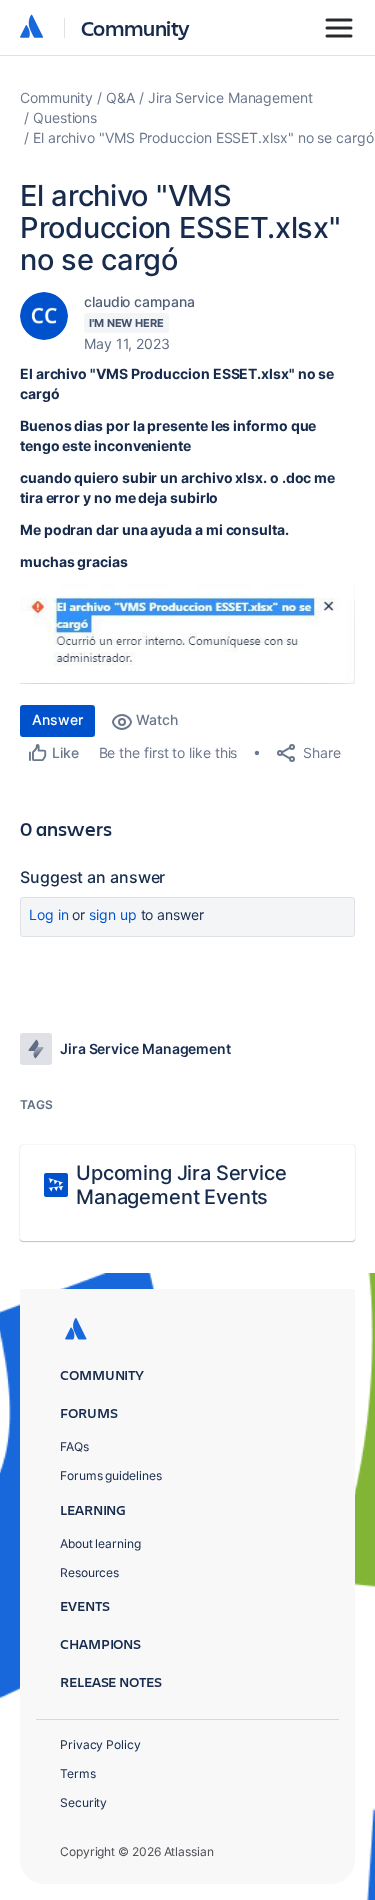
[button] (187, 634)
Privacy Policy (100, 1744)
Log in (49, 914)
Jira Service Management (230, 97)
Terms (78, 1773)
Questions (65, 117)
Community (135, 27)
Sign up (112, 914)
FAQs (74, 1446)
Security (83, 1802)
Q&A (120, 97)
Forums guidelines (111, 1475)
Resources (89, 1572)
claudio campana (139, 301)
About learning (100, 1543)
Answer (57, 719)
